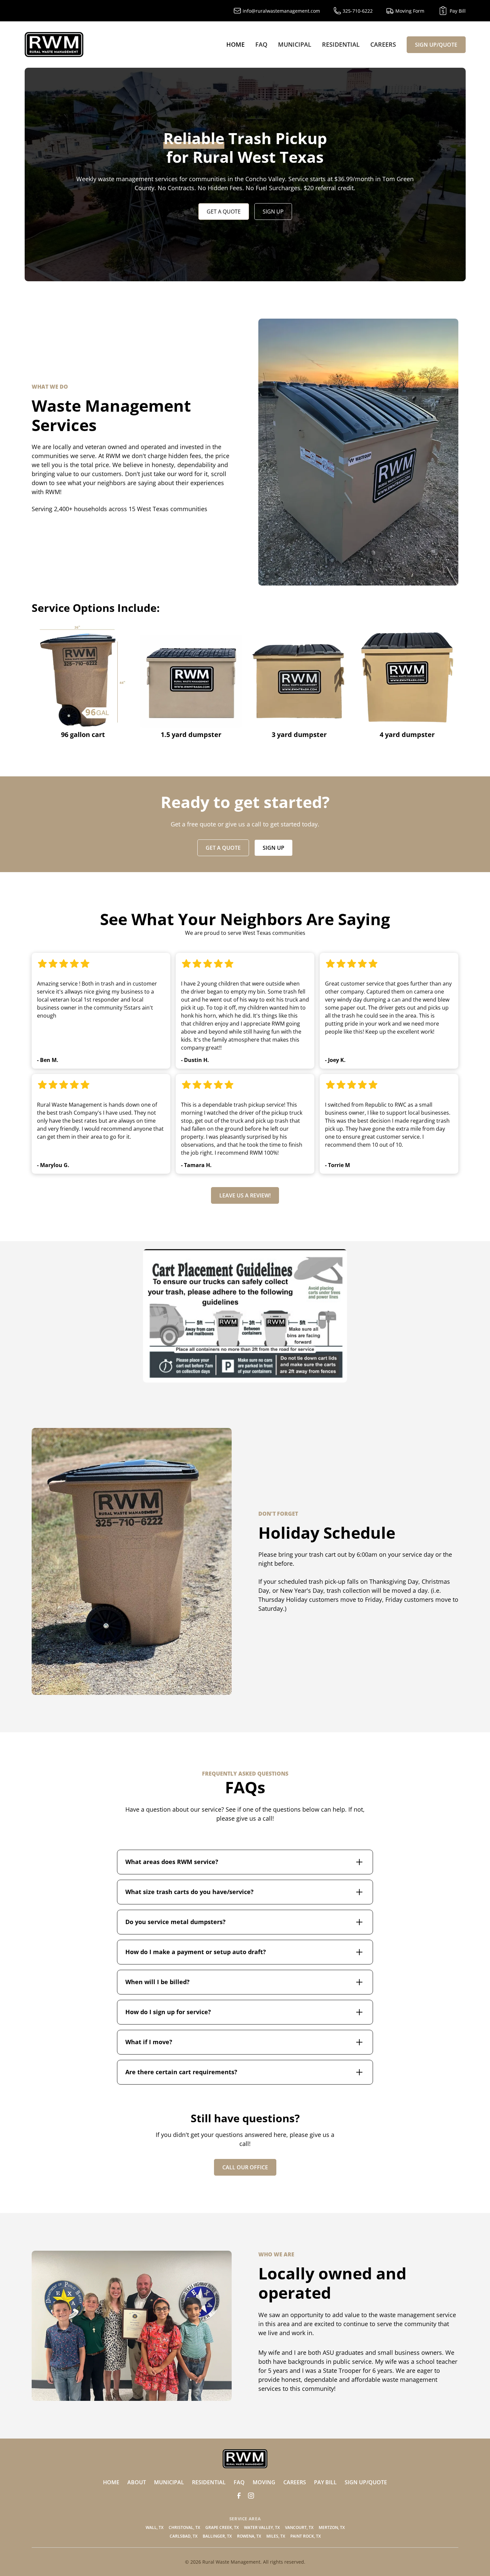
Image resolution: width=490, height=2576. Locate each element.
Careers (383, 44)
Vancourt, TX (299, 2527)
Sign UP (273, 212)
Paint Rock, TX (305, 2536)
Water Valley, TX (262, 2527)
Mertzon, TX (332, 2527)
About (137, 2482)
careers (295, 2482)
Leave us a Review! (245, 1195)
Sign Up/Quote (366, 2482)
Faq (261, 44)
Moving (264, 2482)
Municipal (295, 44)
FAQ (239, 2482)
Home (235, 44)
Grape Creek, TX (222, 2527)
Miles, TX (276, 2536)
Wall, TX (154, 2527)
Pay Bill (325, 2482)
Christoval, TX (184, 2527)
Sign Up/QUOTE (436, 45)
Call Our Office (245, 2167)
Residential (341, 44)
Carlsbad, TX (183, 2536)
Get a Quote (224, 212)
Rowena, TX (249, 2536)
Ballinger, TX (217, 2536)
